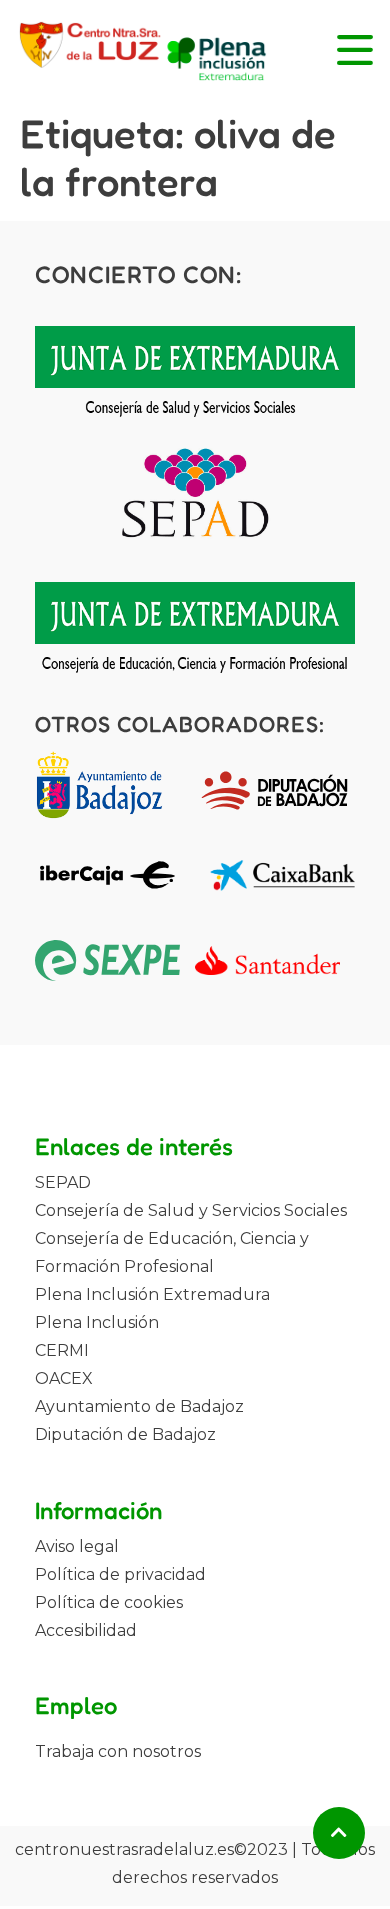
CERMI (62, 1350)
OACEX (64, 1378)
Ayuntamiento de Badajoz (139, 1406)
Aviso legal (77, 1546)
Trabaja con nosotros (118, 1751)
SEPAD (63, 1182)
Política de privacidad (120, 1574)
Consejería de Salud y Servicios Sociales (191, 1210)
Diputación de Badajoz (125, 1434)
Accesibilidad (86, 1630)
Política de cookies (109, 1602)
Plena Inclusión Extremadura (152, 1294)
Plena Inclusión (97, 1322)
